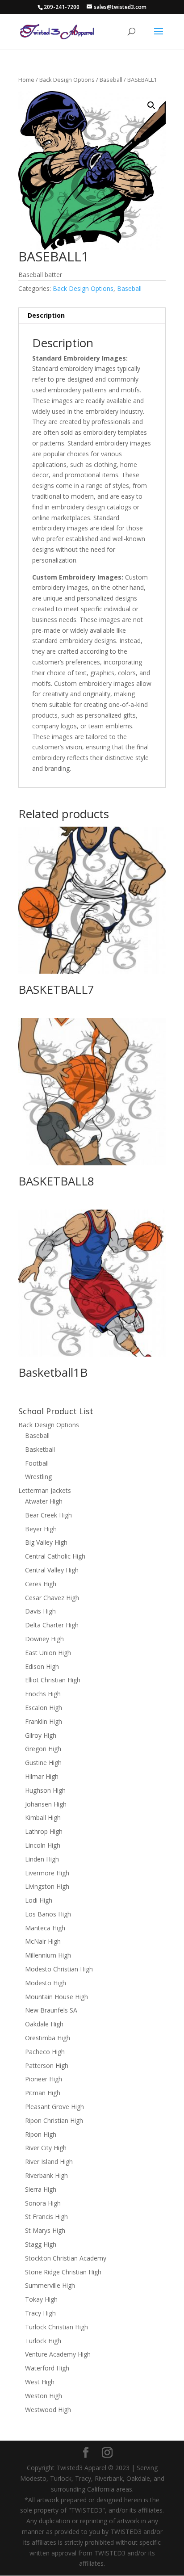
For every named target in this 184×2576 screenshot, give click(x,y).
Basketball (40, 1449)
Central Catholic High (55, 1556)
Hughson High (45, 1790)
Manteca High (45, 1928)
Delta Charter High (52, 1625)
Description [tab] (46, 315)
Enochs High (43, 1694)
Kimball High (43, 1817)
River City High (46, 2148)
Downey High (44, 1639)
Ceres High (41, 1584)
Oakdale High (44, 2024)
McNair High (43, 1941)
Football (37, 1463)
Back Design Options (67, 80)
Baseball (111, 80)
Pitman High (43, 2093)
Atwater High (44, 1501)
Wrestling (38, 1477)
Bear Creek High (48, 1515)
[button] (151, 105)
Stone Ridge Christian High (63, 2272)
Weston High (44, 2396)
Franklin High (44, 1721)
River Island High (49, 2162)
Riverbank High (46, 2175)
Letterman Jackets (45, 1490)
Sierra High (41, 2189)
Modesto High (46, 1983)
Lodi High (39, 1900)
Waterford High (47, 2368)
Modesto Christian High (59, 1969)
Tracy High (40, 2313)
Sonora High (43, 2203)
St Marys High (45, 2230)
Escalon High (44, 1708)
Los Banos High (48, 1914)
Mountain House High (56, 1997)
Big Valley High (46, 1542)
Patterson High (47, 2065)
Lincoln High (43, 1845)
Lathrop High (44, 1831)
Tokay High (41, 2299)
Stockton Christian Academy (66, 2258)
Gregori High (43, 1749)
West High (40, 2382)
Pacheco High (45, 2052)
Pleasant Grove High (54, 2107)
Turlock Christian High (56, 2327)
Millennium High (48, 1955)
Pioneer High (44, 2079)
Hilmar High (42, 1776)
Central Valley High (52, 1570)
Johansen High (46, 1804)
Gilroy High (41, 1735)
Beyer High (41, 1529)
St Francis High (46, 2217)
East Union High (48, 1653)
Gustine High (43, 1763)
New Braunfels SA (51, 2010)
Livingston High (47, 1886)
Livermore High (47, 1873)
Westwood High (48, 2410)
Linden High (42, 1859)
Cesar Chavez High (52, 1598)
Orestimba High (48, 2038)
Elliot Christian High (53, 1680)
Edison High (42, 1666)
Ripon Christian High (54, 2120)
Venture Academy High (58, 2354)
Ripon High (41, 2134)
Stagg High (41, 2244)
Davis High (40, 1611)
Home (26, 80)
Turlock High (43, 2341)
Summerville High (50, 2285)
